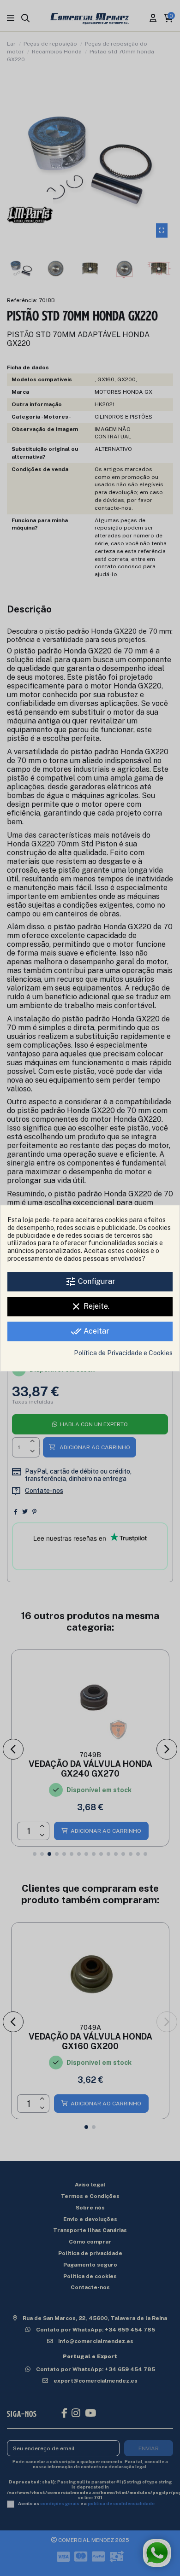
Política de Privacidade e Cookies (123, 1353)
